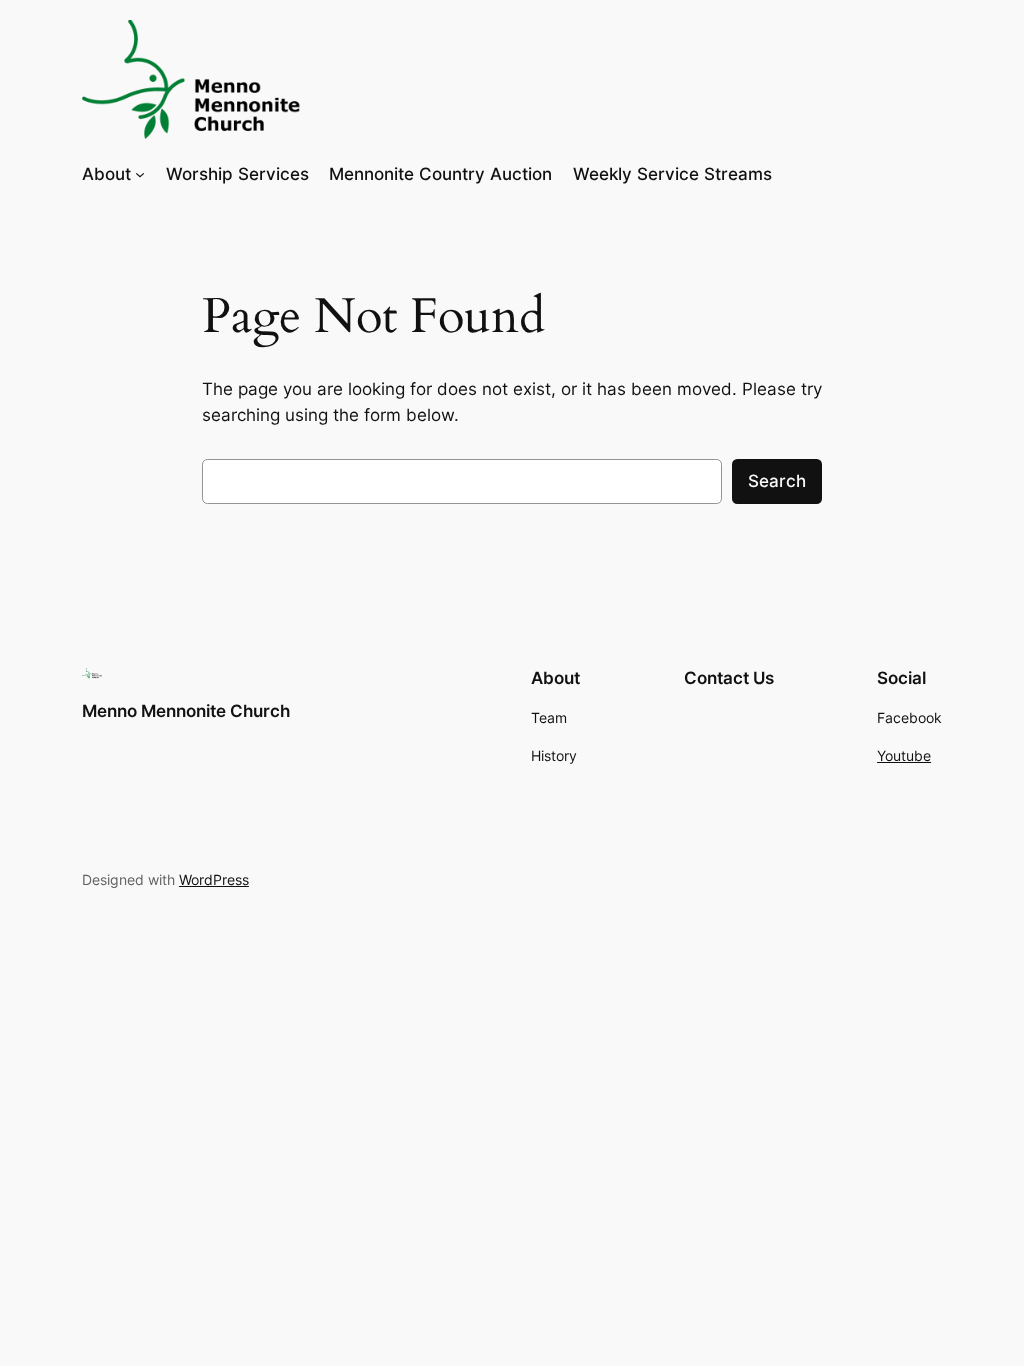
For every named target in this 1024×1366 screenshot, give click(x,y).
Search (777, 481)
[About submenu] (140, 174)
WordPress (214, 879)
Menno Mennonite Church (186, 711)
